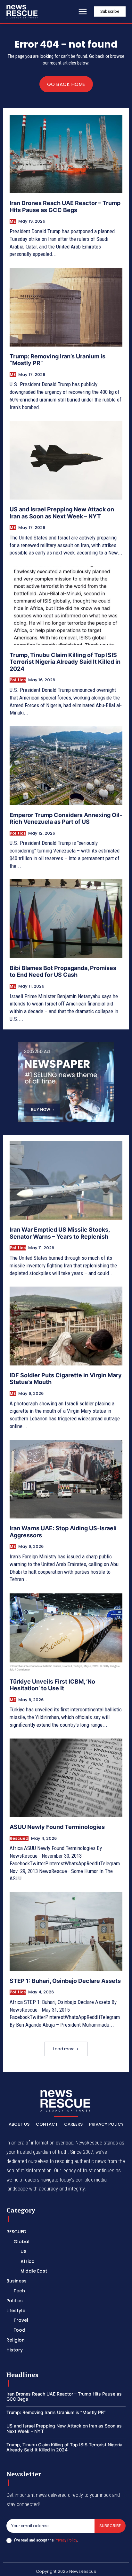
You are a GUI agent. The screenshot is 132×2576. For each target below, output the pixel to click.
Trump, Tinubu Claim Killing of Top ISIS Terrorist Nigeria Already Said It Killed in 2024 (65, 662)
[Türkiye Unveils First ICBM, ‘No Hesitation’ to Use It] (66, 1632)
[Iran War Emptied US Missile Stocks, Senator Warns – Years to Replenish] (66, 1181)
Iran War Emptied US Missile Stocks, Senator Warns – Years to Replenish (60, 1233)
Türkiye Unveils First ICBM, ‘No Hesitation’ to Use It (52, 1685)
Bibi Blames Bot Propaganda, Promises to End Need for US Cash (63, 971)
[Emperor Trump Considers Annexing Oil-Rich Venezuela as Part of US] (66, 766)
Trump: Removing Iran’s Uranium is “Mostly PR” (58, 360)
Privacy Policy (66, 2540)
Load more (64, 2049)
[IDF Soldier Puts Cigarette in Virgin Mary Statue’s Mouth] (66, 1326)
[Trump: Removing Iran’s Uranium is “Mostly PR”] (66, 307)
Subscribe (110, 2526)
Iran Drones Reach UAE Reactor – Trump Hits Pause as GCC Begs (65, 206)
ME (13, 221)
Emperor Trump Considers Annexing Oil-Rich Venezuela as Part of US (66, 818)
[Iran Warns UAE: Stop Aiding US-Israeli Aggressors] (66, 1479)
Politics (18, 680)
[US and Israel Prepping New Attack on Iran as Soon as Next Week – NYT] (66, 460)
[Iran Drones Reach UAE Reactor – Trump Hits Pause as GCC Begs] (66, 154)
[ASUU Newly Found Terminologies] (66, 1778)
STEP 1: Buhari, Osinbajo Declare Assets (65, 1981)
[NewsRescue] (22, 11)
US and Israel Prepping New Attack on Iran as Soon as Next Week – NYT (62, 513)
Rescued (19, 1838)
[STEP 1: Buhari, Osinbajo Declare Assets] (66, 1931)
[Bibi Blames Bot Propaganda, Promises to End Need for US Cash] (66, 919)
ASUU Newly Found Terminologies (57, 1827)
